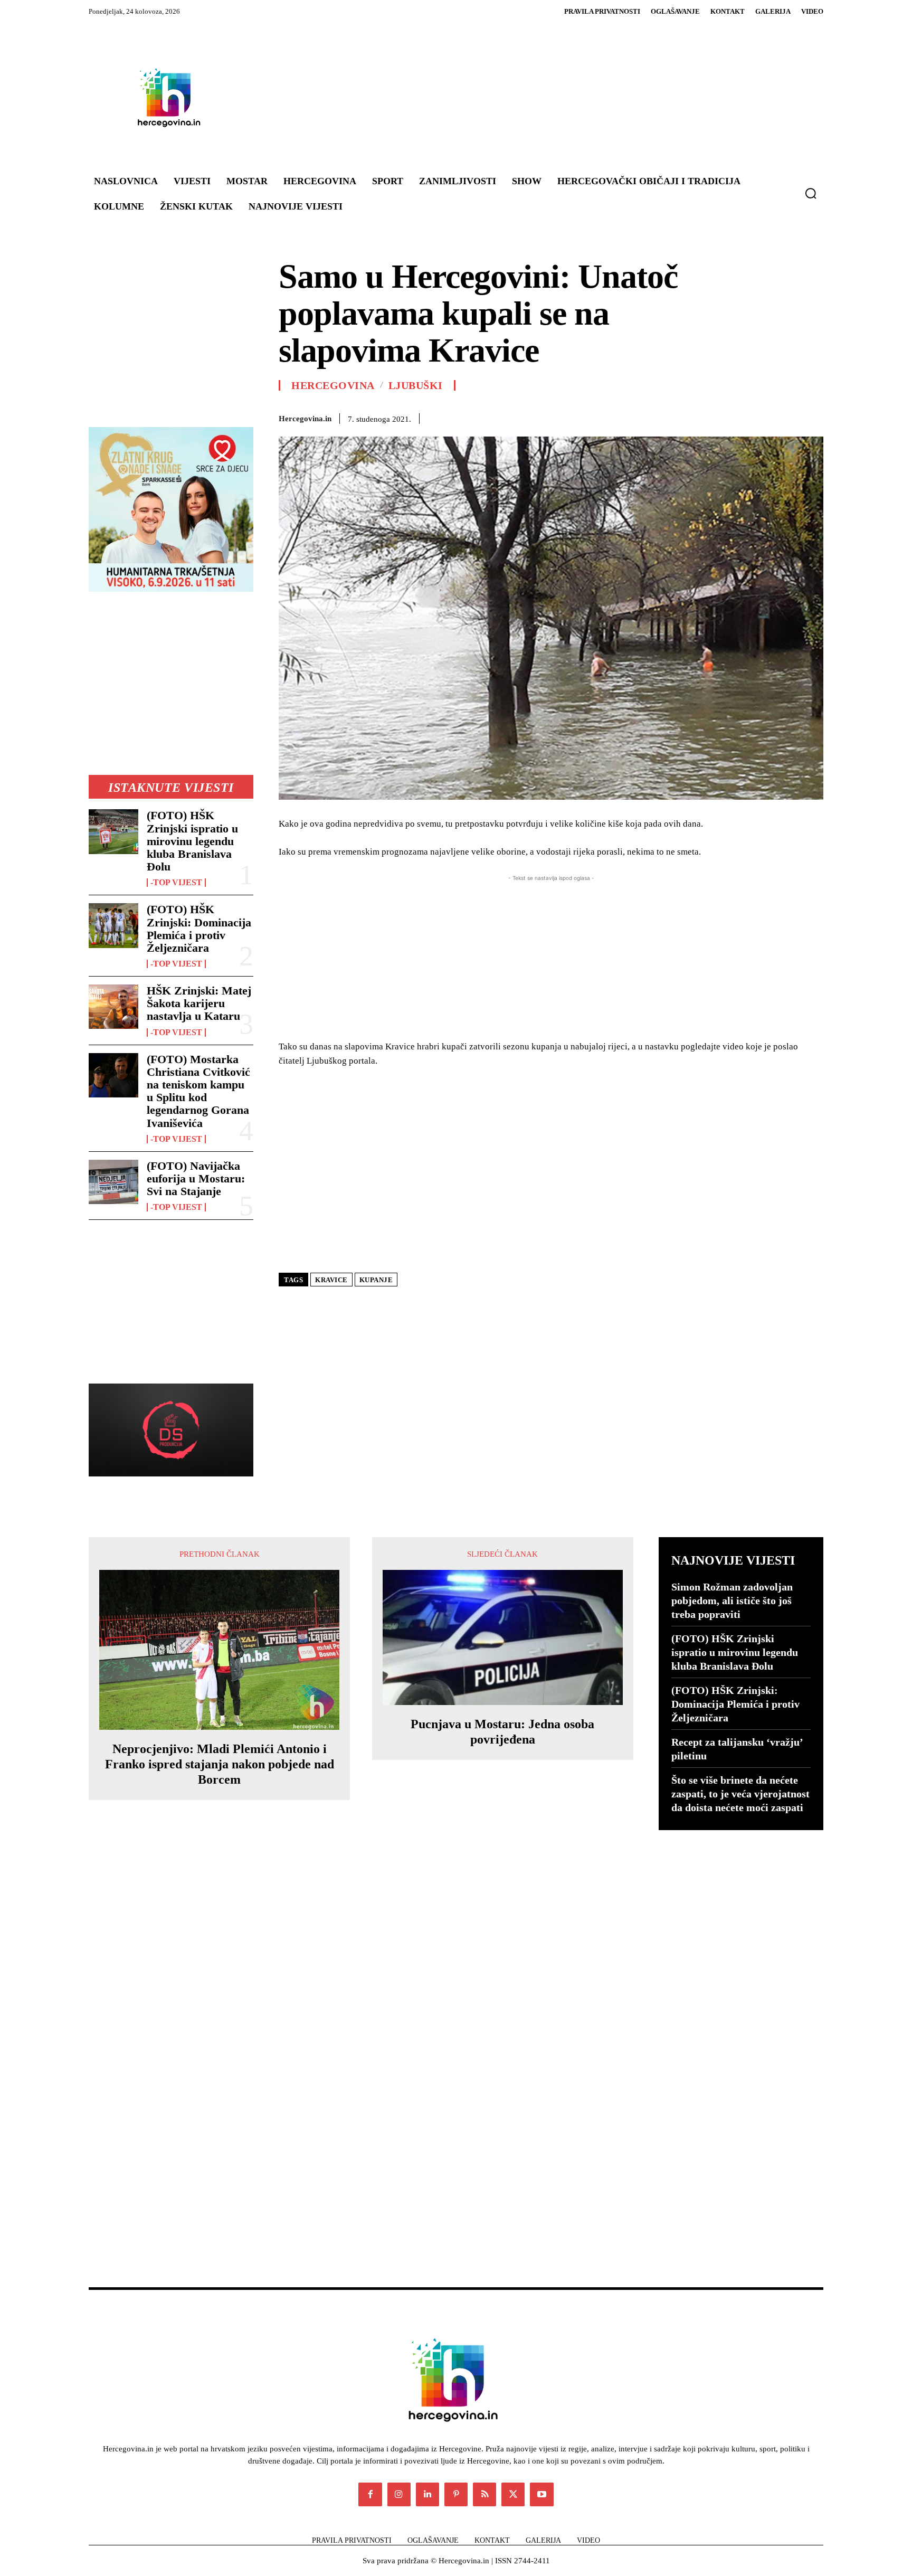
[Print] (740, 417)
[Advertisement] (519, 97)
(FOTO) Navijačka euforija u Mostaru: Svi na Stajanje (196, 1178)
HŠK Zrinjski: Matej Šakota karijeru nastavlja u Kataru (199, 1003)
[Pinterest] (643, 417)
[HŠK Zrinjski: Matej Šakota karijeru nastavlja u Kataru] (113, 1007)
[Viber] (788, 417)
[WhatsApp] (667, 417)
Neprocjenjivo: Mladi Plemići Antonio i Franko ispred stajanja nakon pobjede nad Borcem (220, 1764)
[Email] (716, 417)
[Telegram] (764, 417)
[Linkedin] (691, 417)
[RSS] (484, 2494)
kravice (331, 1280)
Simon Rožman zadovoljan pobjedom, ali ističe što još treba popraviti (732, 1600)
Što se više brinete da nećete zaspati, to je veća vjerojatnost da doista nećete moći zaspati (740, 1794)
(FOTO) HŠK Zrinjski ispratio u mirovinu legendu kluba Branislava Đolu (192, 841)
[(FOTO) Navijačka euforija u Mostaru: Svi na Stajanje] (113, 1182)
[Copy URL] (813, 417)
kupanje (376, 1280)
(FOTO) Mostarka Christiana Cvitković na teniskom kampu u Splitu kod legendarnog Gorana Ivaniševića (198, 1091)
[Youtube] (541, 2494)
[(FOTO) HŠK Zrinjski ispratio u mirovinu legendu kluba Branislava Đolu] (113, 831)
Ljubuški (416, 385)
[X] (619, 417)
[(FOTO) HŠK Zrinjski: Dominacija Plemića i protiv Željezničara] (113, 925)
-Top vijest (176, 883)
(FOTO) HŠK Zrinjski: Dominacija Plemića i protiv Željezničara (199, 929)
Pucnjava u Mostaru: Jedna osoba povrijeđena (502, 1732)
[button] (811, 193)
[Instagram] (399, 2494)
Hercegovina (333, 385)
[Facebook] (594, 417)
